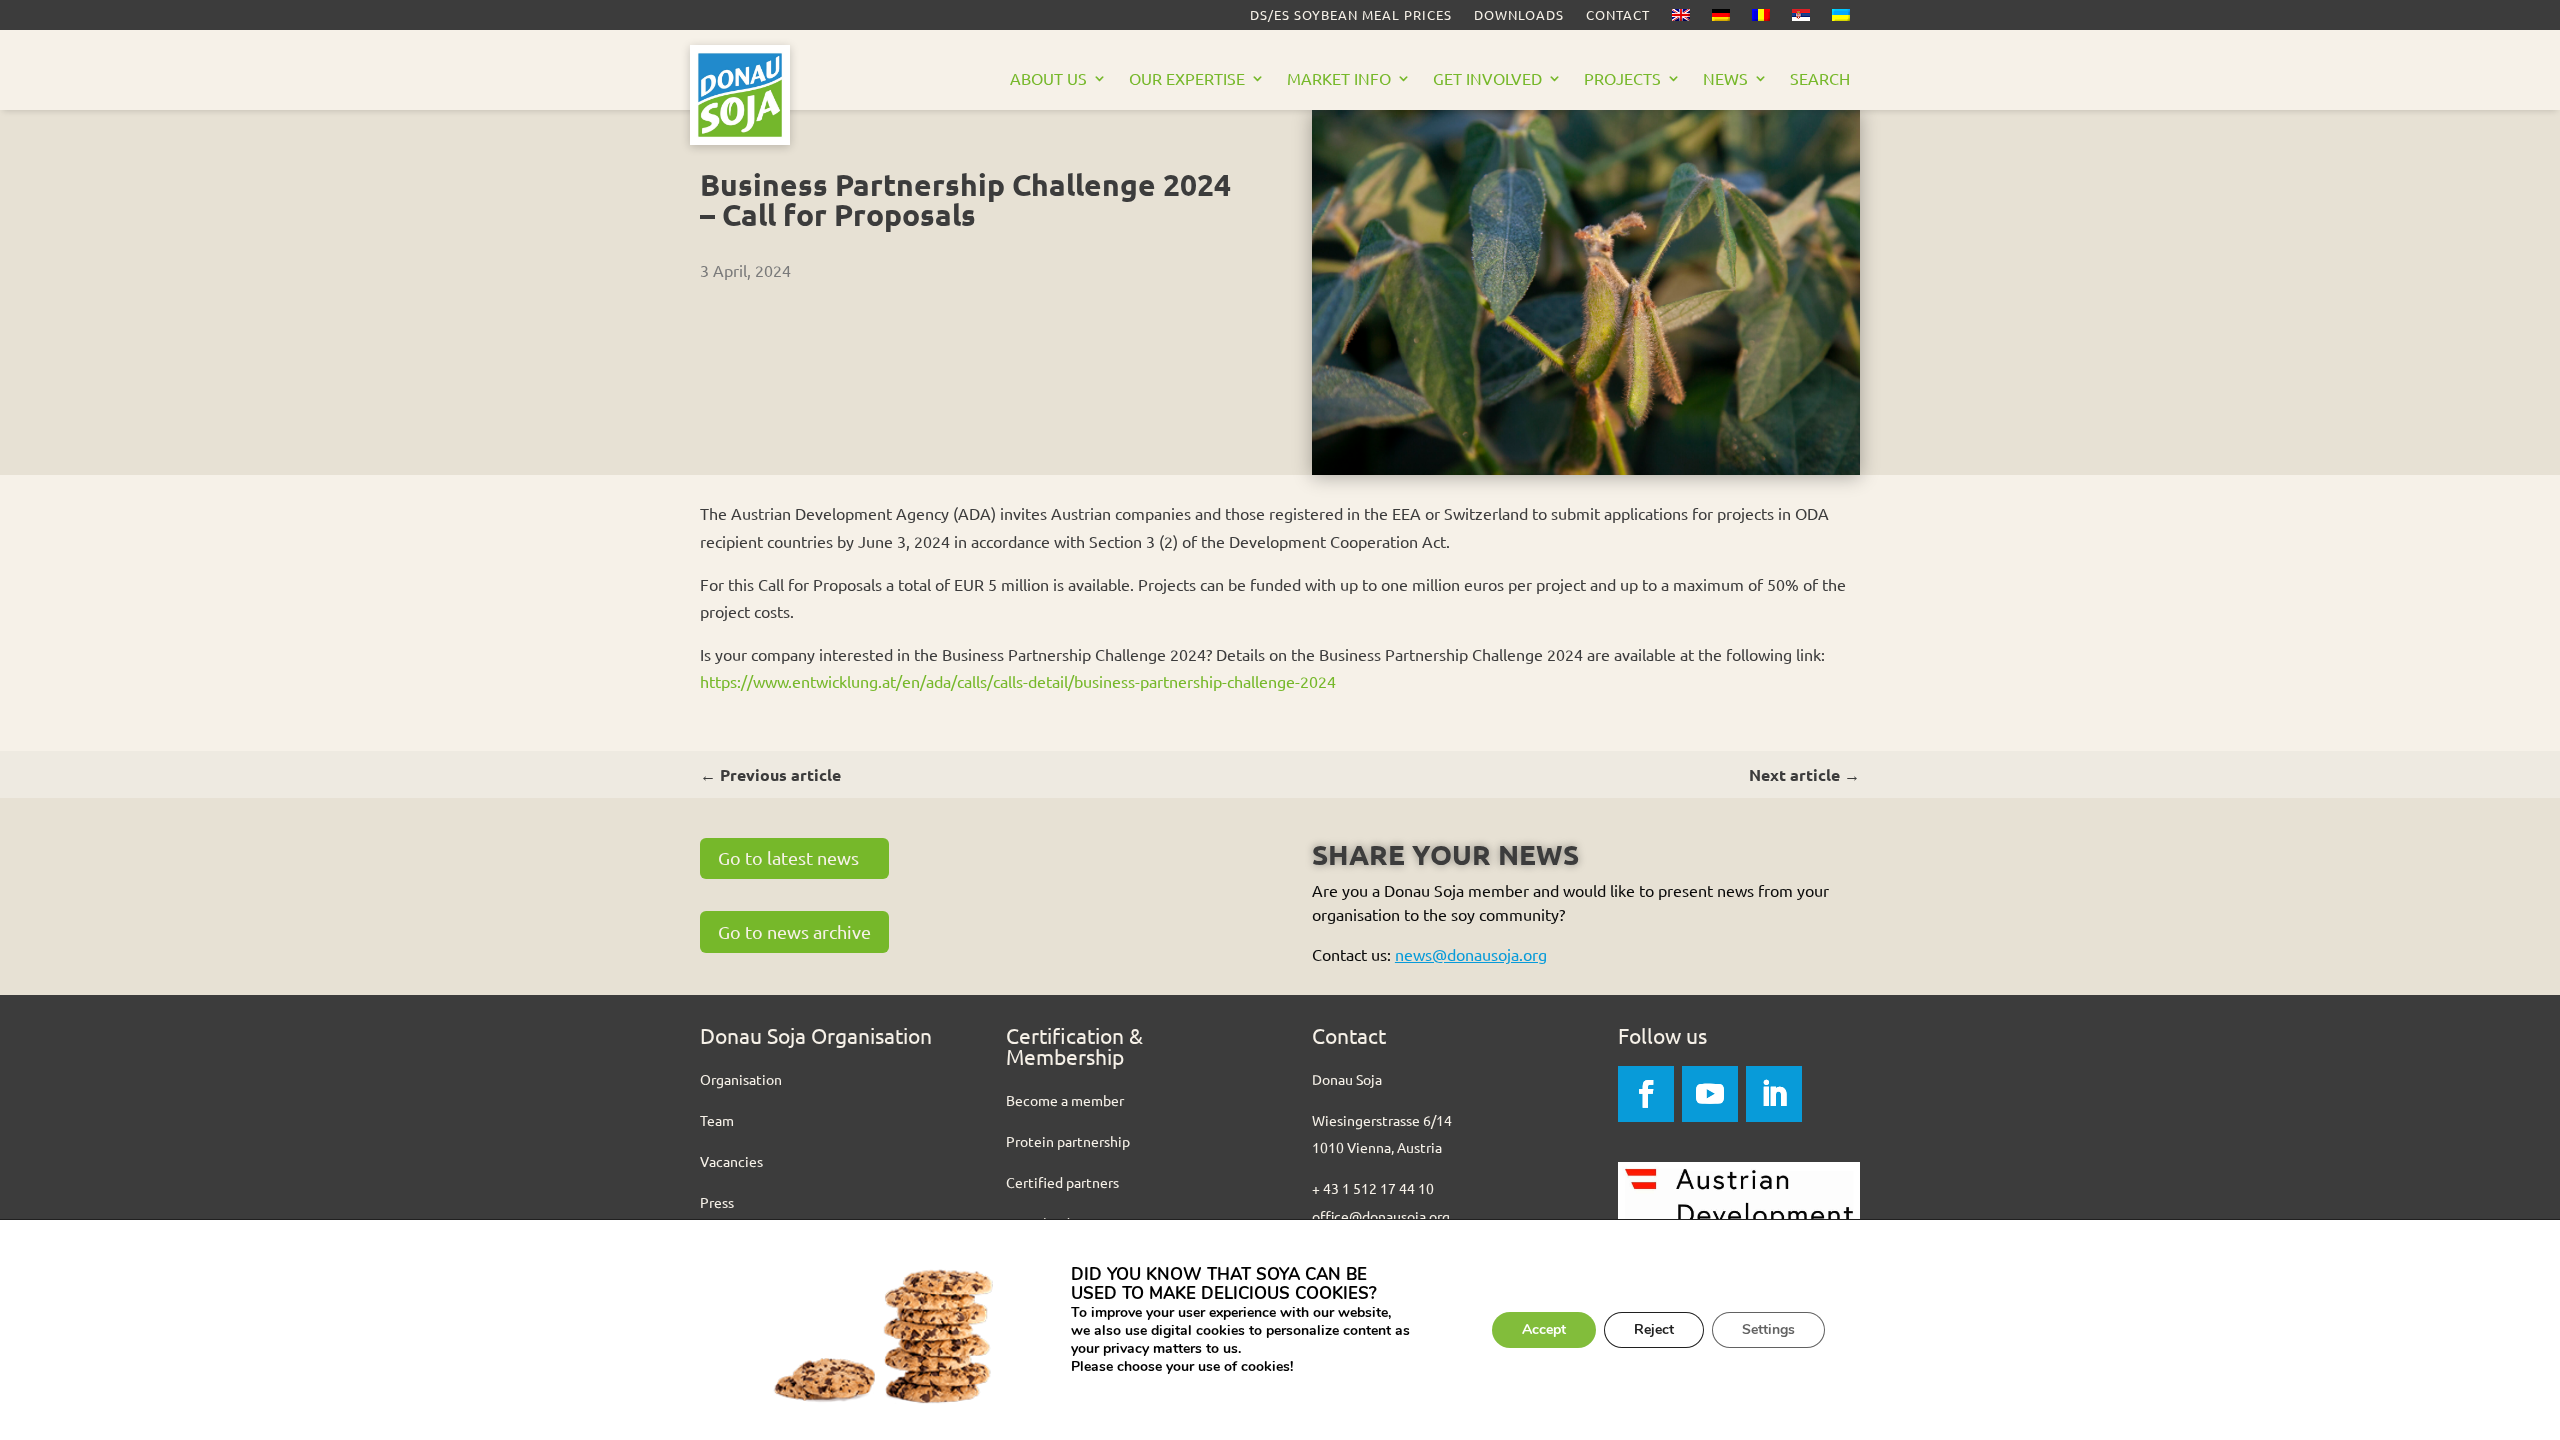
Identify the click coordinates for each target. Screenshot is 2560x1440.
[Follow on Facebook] (1646, 1094)
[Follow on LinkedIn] (1774, 1094)
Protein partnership (1068, 1141)
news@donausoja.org (1471, 954)
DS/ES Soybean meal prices (1351, 15)
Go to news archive (794, 931)
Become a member (1065, 1100)
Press (717, 1202)
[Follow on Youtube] (1710, 1094)
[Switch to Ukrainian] (1841, 19)
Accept (1544, 1329)
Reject (1654, 1329)
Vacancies (731, 1161)
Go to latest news (788, 857)
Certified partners (1062, 1182)
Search (1820, 79)
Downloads (1519, 15)
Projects (1622, 79)
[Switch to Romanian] (1761, 19)
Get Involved (1487, 79)
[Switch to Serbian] (1801, 19)
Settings (1768, 1329)
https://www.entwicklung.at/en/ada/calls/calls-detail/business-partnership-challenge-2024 (1018, 681)
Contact (1618, 15)
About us (1048, 79)
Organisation (741, 1079)
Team (717, 1120)
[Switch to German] (1721, 19)
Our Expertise (1187, 79)
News (1725, 79)
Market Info (1339, 79)
